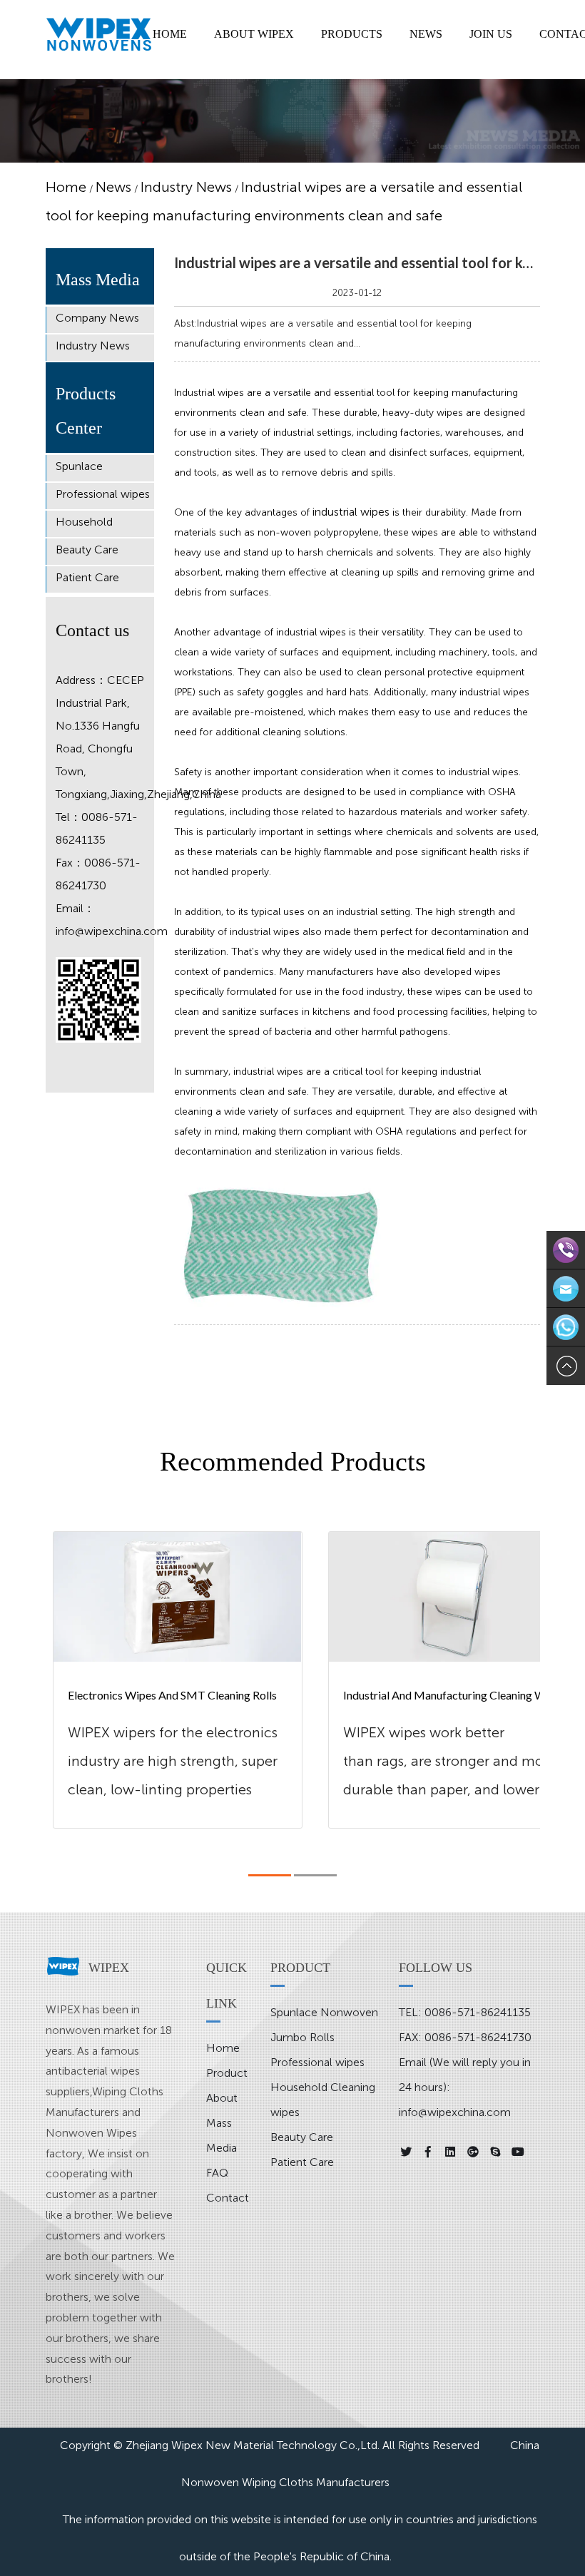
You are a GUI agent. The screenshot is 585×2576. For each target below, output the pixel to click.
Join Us (491, 34)
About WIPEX (254, 34)
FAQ (217, 2173)
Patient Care (87, 577)
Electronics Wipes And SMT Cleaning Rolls (172, 1695)
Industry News (186, 187)
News (426, 34)
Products (352, 34)
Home (66, 187)
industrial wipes (351, 512)
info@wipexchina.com (112, 931)
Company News (97, 318)
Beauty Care (87, 550)
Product (227, 2073)
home (170, 34)
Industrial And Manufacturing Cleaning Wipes (453, 1695)
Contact (228, 2198)
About (222, 2098)
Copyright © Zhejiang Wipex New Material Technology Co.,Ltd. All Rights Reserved (270, 2445)
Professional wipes (103, 494)
